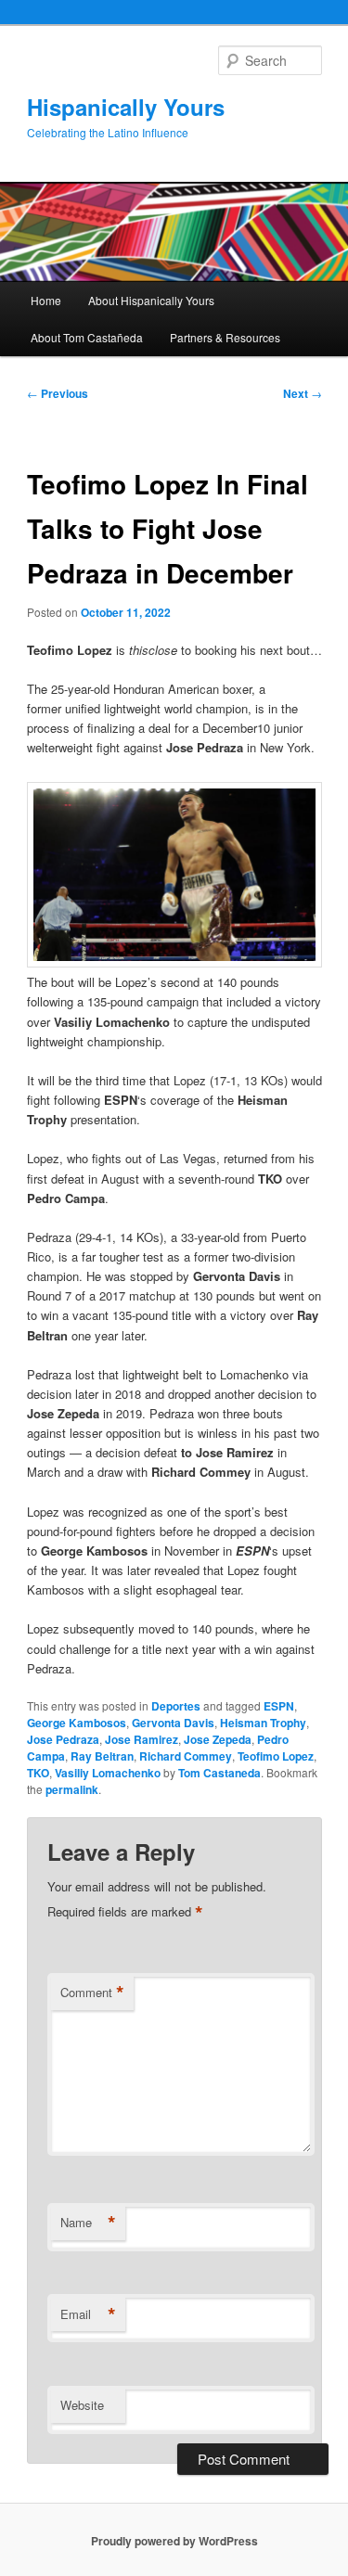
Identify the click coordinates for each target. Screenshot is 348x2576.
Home (46, 300)
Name (88, 2223)
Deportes (176, 1706)
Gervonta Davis (173, 1723)
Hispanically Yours (126, 107)
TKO (38, 1773)
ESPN (279, 1706)
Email (88, 2314)
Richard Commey (186, 1756)
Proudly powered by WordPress (174, 2541)
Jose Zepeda (218, 1739)
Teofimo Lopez (276, 1756)
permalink (72, 1789)
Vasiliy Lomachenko (108, 1773)
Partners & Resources (225, 337)
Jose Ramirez (142, 1739)
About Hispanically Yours (151, 300)
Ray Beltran (102, 1756)
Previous (58, 393)
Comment (92, 1993)
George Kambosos (77, 1723)
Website (82, 2405)
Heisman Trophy (263, 1723)
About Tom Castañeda (87, 337)
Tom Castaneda (219, 1773)
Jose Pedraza (63, 1739)
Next (303, 393)
